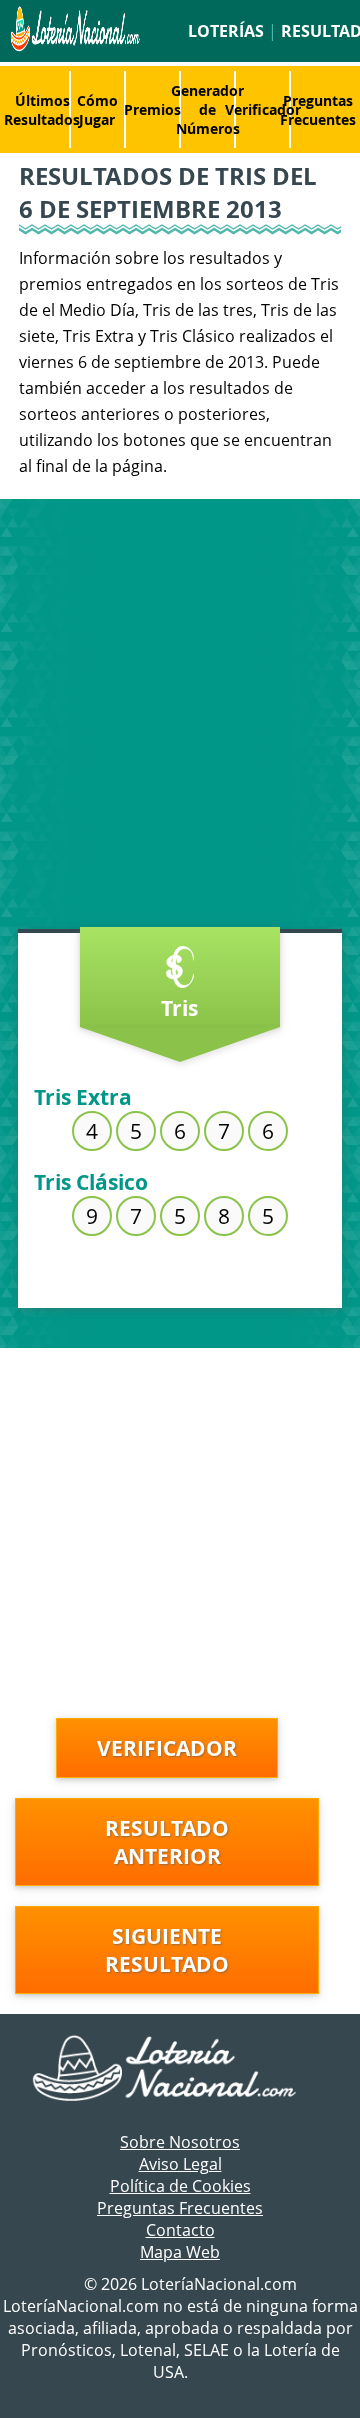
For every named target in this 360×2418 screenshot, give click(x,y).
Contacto (180, 2230)
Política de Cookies (180, 2186)
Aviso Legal (180, 2164)
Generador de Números (207, 109)
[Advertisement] (180, 719)
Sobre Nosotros (180, 2142)
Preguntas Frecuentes (318, 110)
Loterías (226, 31)
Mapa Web (180, 2252)
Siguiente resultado (167, 1950)
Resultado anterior (167, 1842)
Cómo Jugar (97, 110)
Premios (152, 109)
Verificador (263, 109)
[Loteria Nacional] (73, 46)
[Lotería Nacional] (180, 2070)
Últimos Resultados (42, 110)
